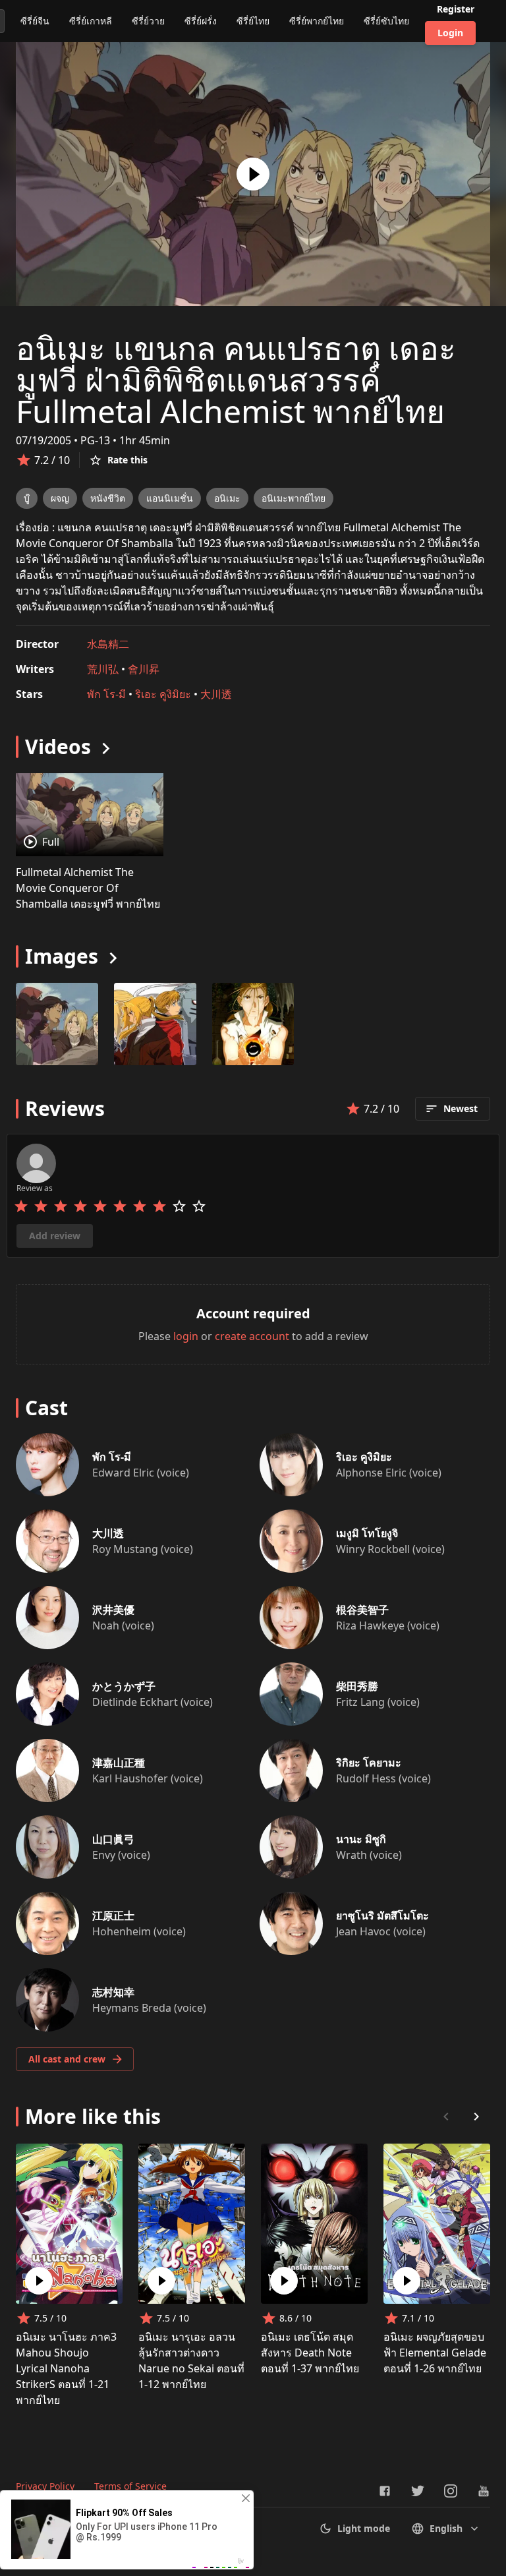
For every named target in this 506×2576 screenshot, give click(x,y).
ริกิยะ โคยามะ (369, 1763)
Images (62, 956)
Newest (461, 1108)
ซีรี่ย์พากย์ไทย (317, 21)
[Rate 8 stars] (159, 1206)
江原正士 (113, 1916)
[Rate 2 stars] (41, 1206)
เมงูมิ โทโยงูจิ (367, 1533)
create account (252, 1336)
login (186, 1336)
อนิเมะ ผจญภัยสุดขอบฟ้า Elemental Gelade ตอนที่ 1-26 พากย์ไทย (435, 2353)
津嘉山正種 (119, 1763)
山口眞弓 (113, 1839)
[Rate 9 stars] (179, 1206)
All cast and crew (67, 2059)
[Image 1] (155, 1024)
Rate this (127, 460)
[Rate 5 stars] (100, 1206)
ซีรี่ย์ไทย (253, 21)
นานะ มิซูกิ (361, 1839)
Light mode (364, 2528)
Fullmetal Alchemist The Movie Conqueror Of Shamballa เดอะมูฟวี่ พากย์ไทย (88, 888)
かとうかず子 (124, 1686)
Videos (58, 746)
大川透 (216, 694)
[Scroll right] (476, 2117)
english (446, 2528)
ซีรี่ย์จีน (35, 21)
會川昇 (144, 669)
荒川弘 (103, 669)
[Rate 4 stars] (80, 1206)
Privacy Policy (45, 2486)
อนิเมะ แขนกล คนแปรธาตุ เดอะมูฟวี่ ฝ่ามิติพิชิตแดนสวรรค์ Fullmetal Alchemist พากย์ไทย (236, 379)
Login (450, 33)
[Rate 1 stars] (21, 1206)
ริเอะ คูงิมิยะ (163, 694)
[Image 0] (57, 1024)
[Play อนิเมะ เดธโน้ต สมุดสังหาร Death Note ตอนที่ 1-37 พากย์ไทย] (284, 2281)
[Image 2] (253, 1024)
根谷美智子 (362, 1610)
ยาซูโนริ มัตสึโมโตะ (382, 1916)
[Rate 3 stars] (61, 1206)
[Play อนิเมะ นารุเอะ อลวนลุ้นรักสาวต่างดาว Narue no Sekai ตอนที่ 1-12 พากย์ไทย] (161, 2281)
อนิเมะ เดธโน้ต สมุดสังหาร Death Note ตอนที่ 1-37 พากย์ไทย (310, 2353)
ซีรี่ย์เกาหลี (91, 21)
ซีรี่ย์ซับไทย (386, 21)
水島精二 (108, 644)
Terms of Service (130, 2486)
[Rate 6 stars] (120, 1206)
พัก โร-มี (106, 694)
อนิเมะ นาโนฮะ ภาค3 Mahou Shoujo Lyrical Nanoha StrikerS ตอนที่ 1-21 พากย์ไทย (66, 2368)
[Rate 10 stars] (199, 1206)
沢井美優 (113, 1610)
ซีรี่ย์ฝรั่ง (201, 21)
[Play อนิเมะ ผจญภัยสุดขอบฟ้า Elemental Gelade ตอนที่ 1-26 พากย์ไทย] (407, 2281)
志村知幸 (113, 1992)
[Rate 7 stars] (140, 1206)
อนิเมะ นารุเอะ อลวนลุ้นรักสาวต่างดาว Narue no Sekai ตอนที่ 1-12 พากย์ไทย (191, 2360)
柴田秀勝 (357, 1686)
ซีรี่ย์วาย (148, 21)
